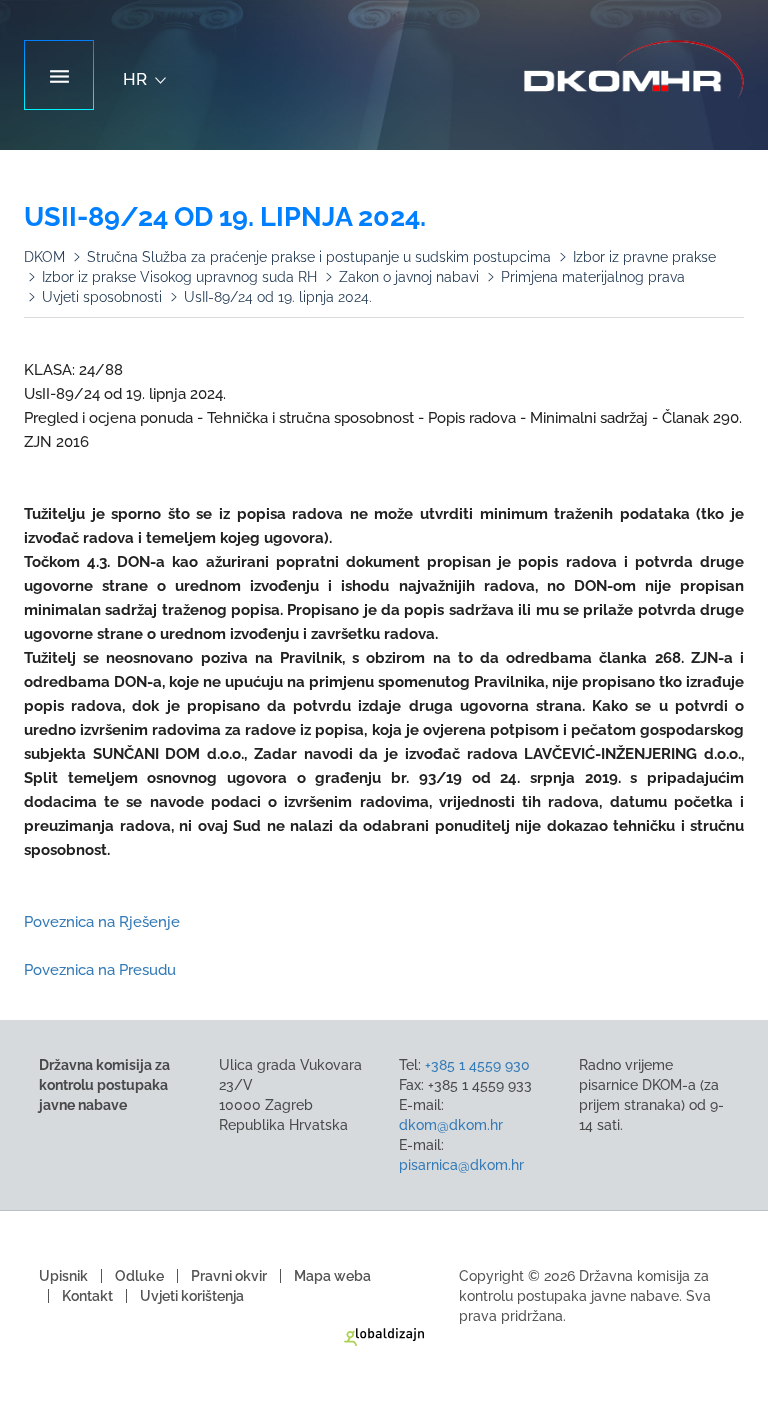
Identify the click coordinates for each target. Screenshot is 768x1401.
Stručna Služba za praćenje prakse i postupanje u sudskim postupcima (319, 257)
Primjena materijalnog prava (593, 277)
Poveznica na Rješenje (102, 922)
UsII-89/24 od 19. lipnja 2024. (278, 297)
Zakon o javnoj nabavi (409, 277)
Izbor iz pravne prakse (644, 257)
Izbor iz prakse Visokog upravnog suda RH (179, 277)
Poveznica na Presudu (100, 970)
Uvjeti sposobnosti (102, 297)
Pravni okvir (229, 1276)
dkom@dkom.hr (451, 1125)
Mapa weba (332, 1276)
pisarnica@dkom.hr (461, 1165)
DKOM (44, 257)
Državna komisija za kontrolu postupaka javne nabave (634, 70)
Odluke (139, 1276)
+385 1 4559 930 (477, 1065)
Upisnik (63, 1276)
